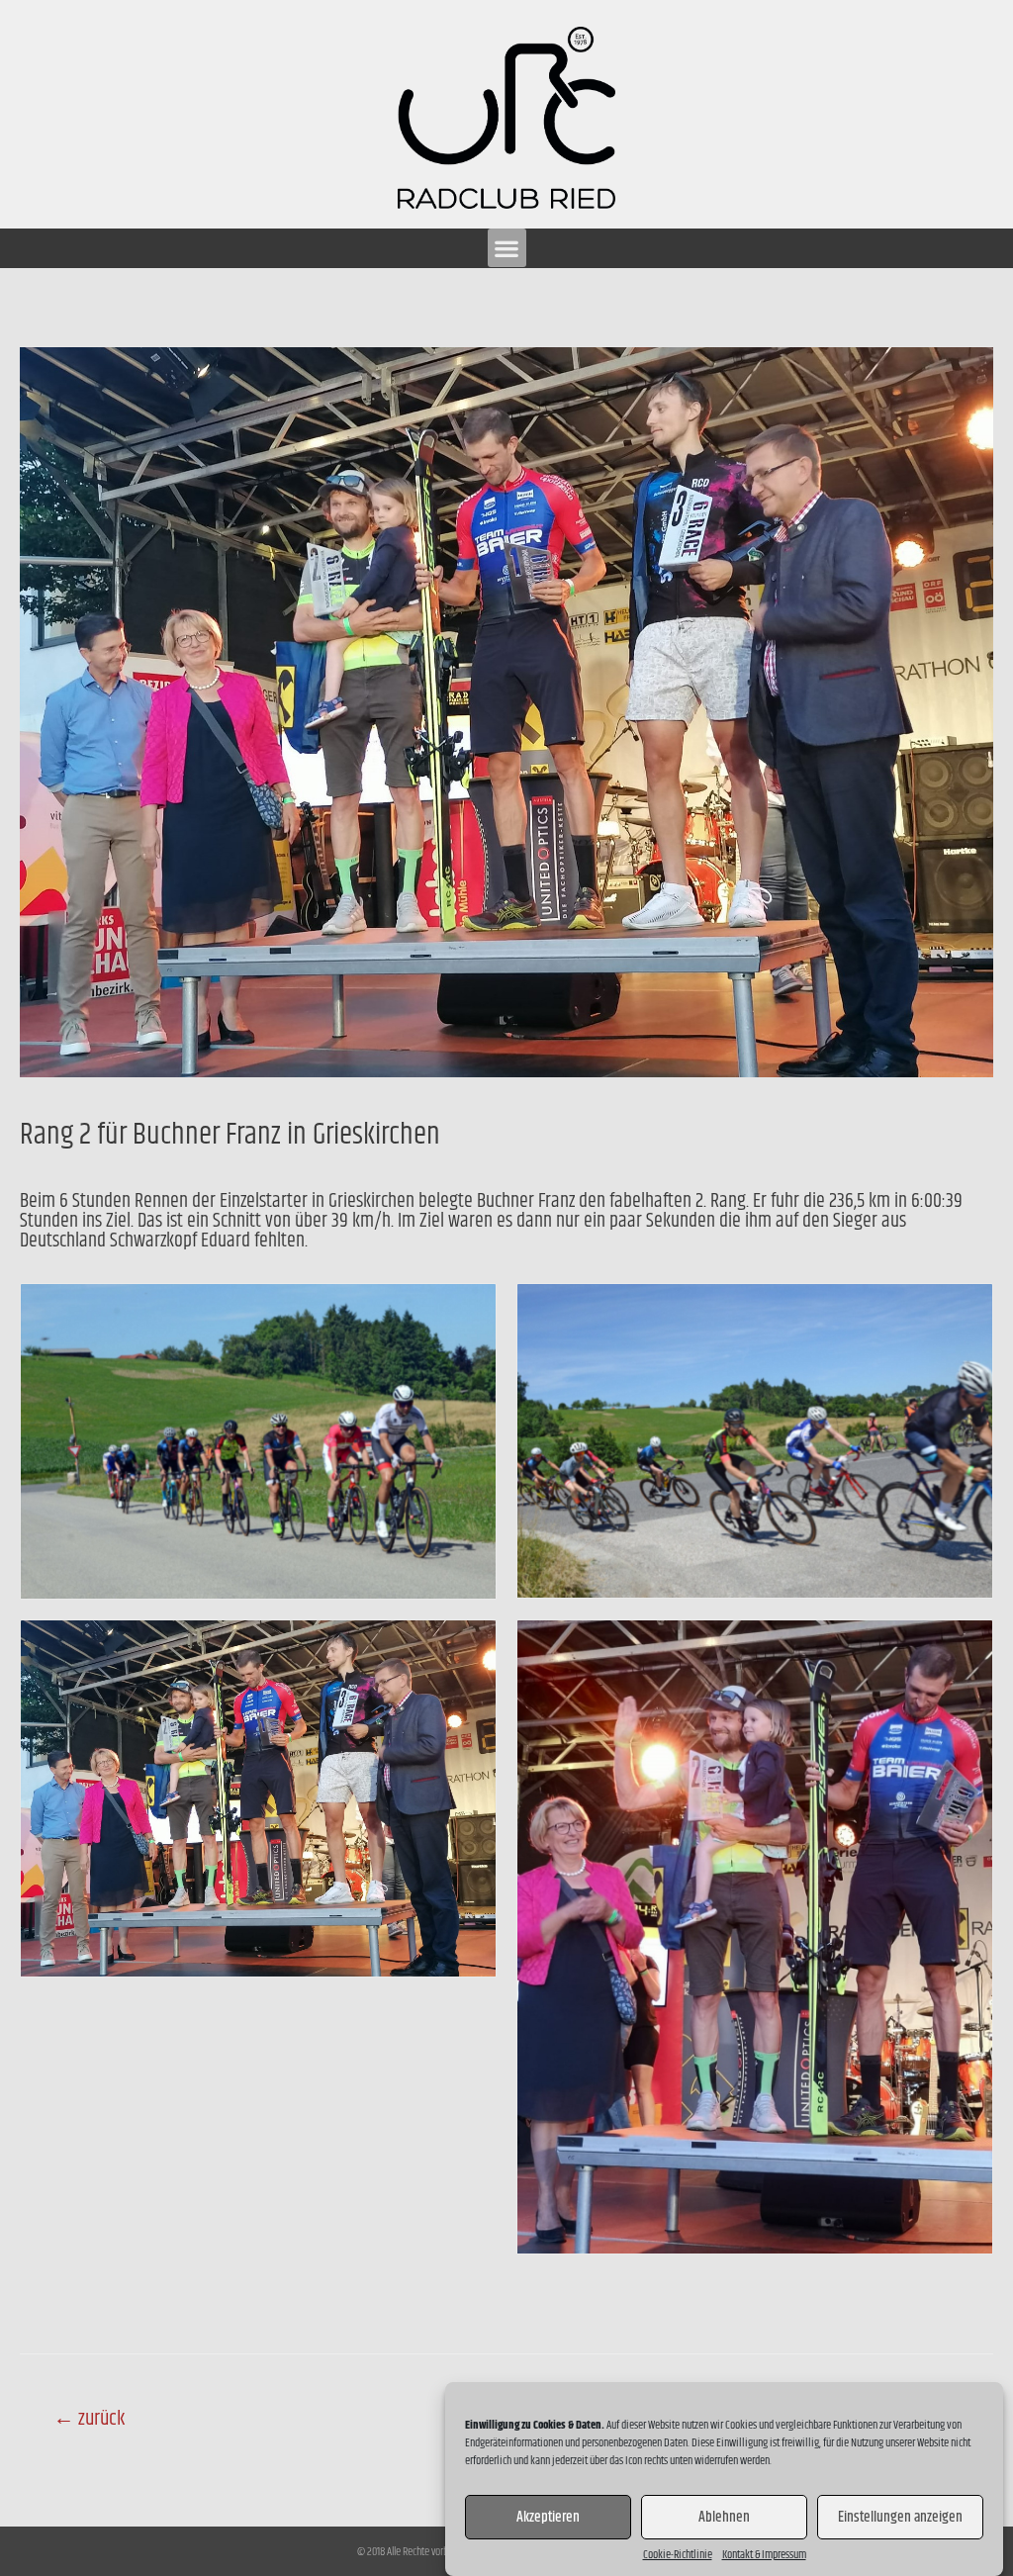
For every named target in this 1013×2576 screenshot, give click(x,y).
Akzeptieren (548, 2517)
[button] (507, 248)
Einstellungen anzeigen (900, 2517)
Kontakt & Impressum (764, 2555)
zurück (89, 2419)
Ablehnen (724, 2517)
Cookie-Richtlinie (678, 2555)
